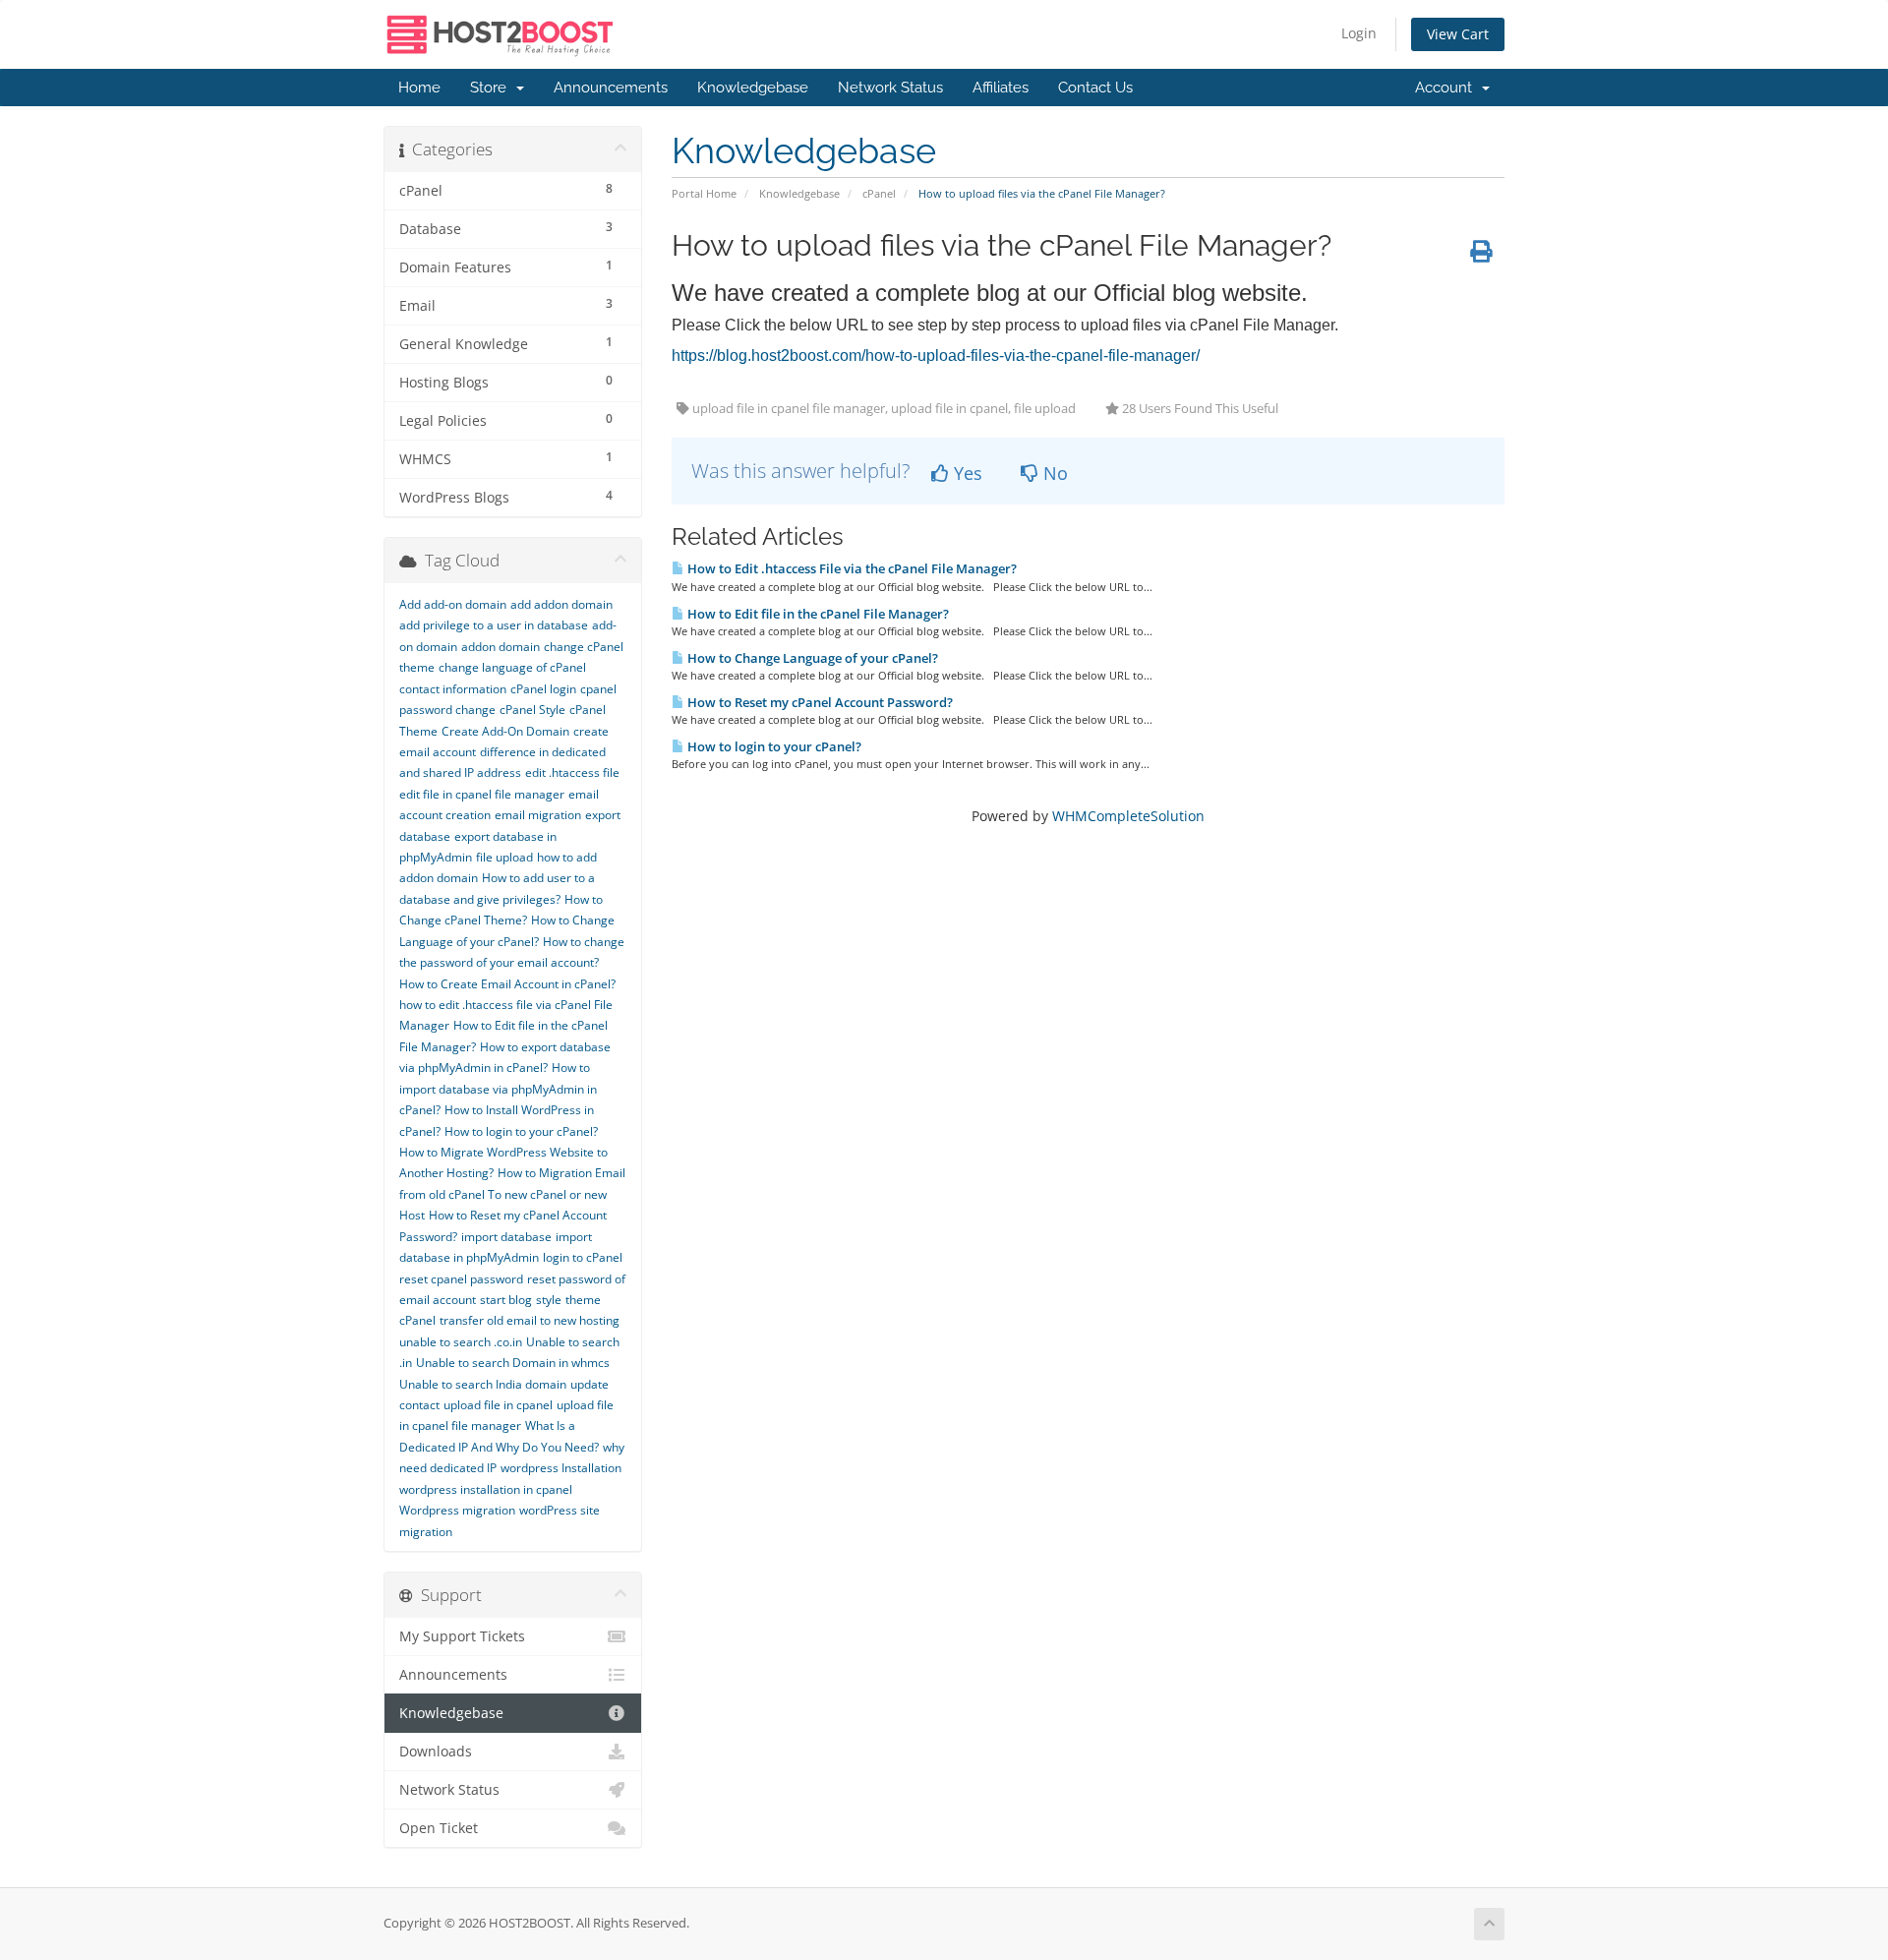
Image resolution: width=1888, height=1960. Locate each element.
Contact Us (1095, 88)
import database (506, 1237)
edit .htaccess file (572, 772)
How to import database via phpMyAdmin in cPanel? (498, 1089)
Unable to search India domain (483, 1384)
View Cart (1458, 34)
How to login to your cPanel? (773, 746)
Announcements (611, 88)
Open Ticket (439, 1828)
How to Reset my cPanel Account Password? (819, 702)
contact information (453, 689)
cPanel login (543, 689)
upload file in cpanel (498, 1405)
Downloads (436, 1752)
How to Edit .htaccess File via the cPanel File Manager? (851, 568)
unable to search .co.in (461, 1342)
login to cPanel (583, 1257)
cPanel (879, 193)
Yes (966, 473)
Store (492, 88)
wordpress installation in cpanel (486, 1489)
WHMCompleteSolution (1128, 816)
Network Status (890, 88)
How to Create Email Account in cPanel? (507, 984)
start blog (506, 1300)
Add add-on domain (453, 604)
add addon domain (561, 604)
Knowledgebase (753, 88)
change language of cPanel (512, 667)
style (549, 1300)
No (1053, 473)
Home (419, 88)
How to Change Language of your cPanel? (811, 658)
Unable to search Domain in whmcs (513, 1363)
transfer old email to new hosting (530, 1320)
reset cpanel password (461, 1279)
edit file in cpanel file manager (482, 794)
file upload (504, 857)
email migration (538, 815)
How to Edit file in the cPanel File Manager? (817, 614)
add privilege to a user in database (494, 625)
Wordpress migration (457, 1510)
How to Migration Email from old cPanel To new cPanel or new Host (512, 1194)
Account (1447, 88)
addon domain (501, 647)
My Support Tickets (462, 1636)
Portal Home (704, 193)
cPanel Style (532, 710)
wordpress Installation (561, 1468)
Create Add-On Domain (505, 731)
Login (1359, 33)
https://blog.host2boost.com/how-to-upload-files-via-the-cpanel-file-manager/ (936, 356)
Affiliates (1001, 88)
